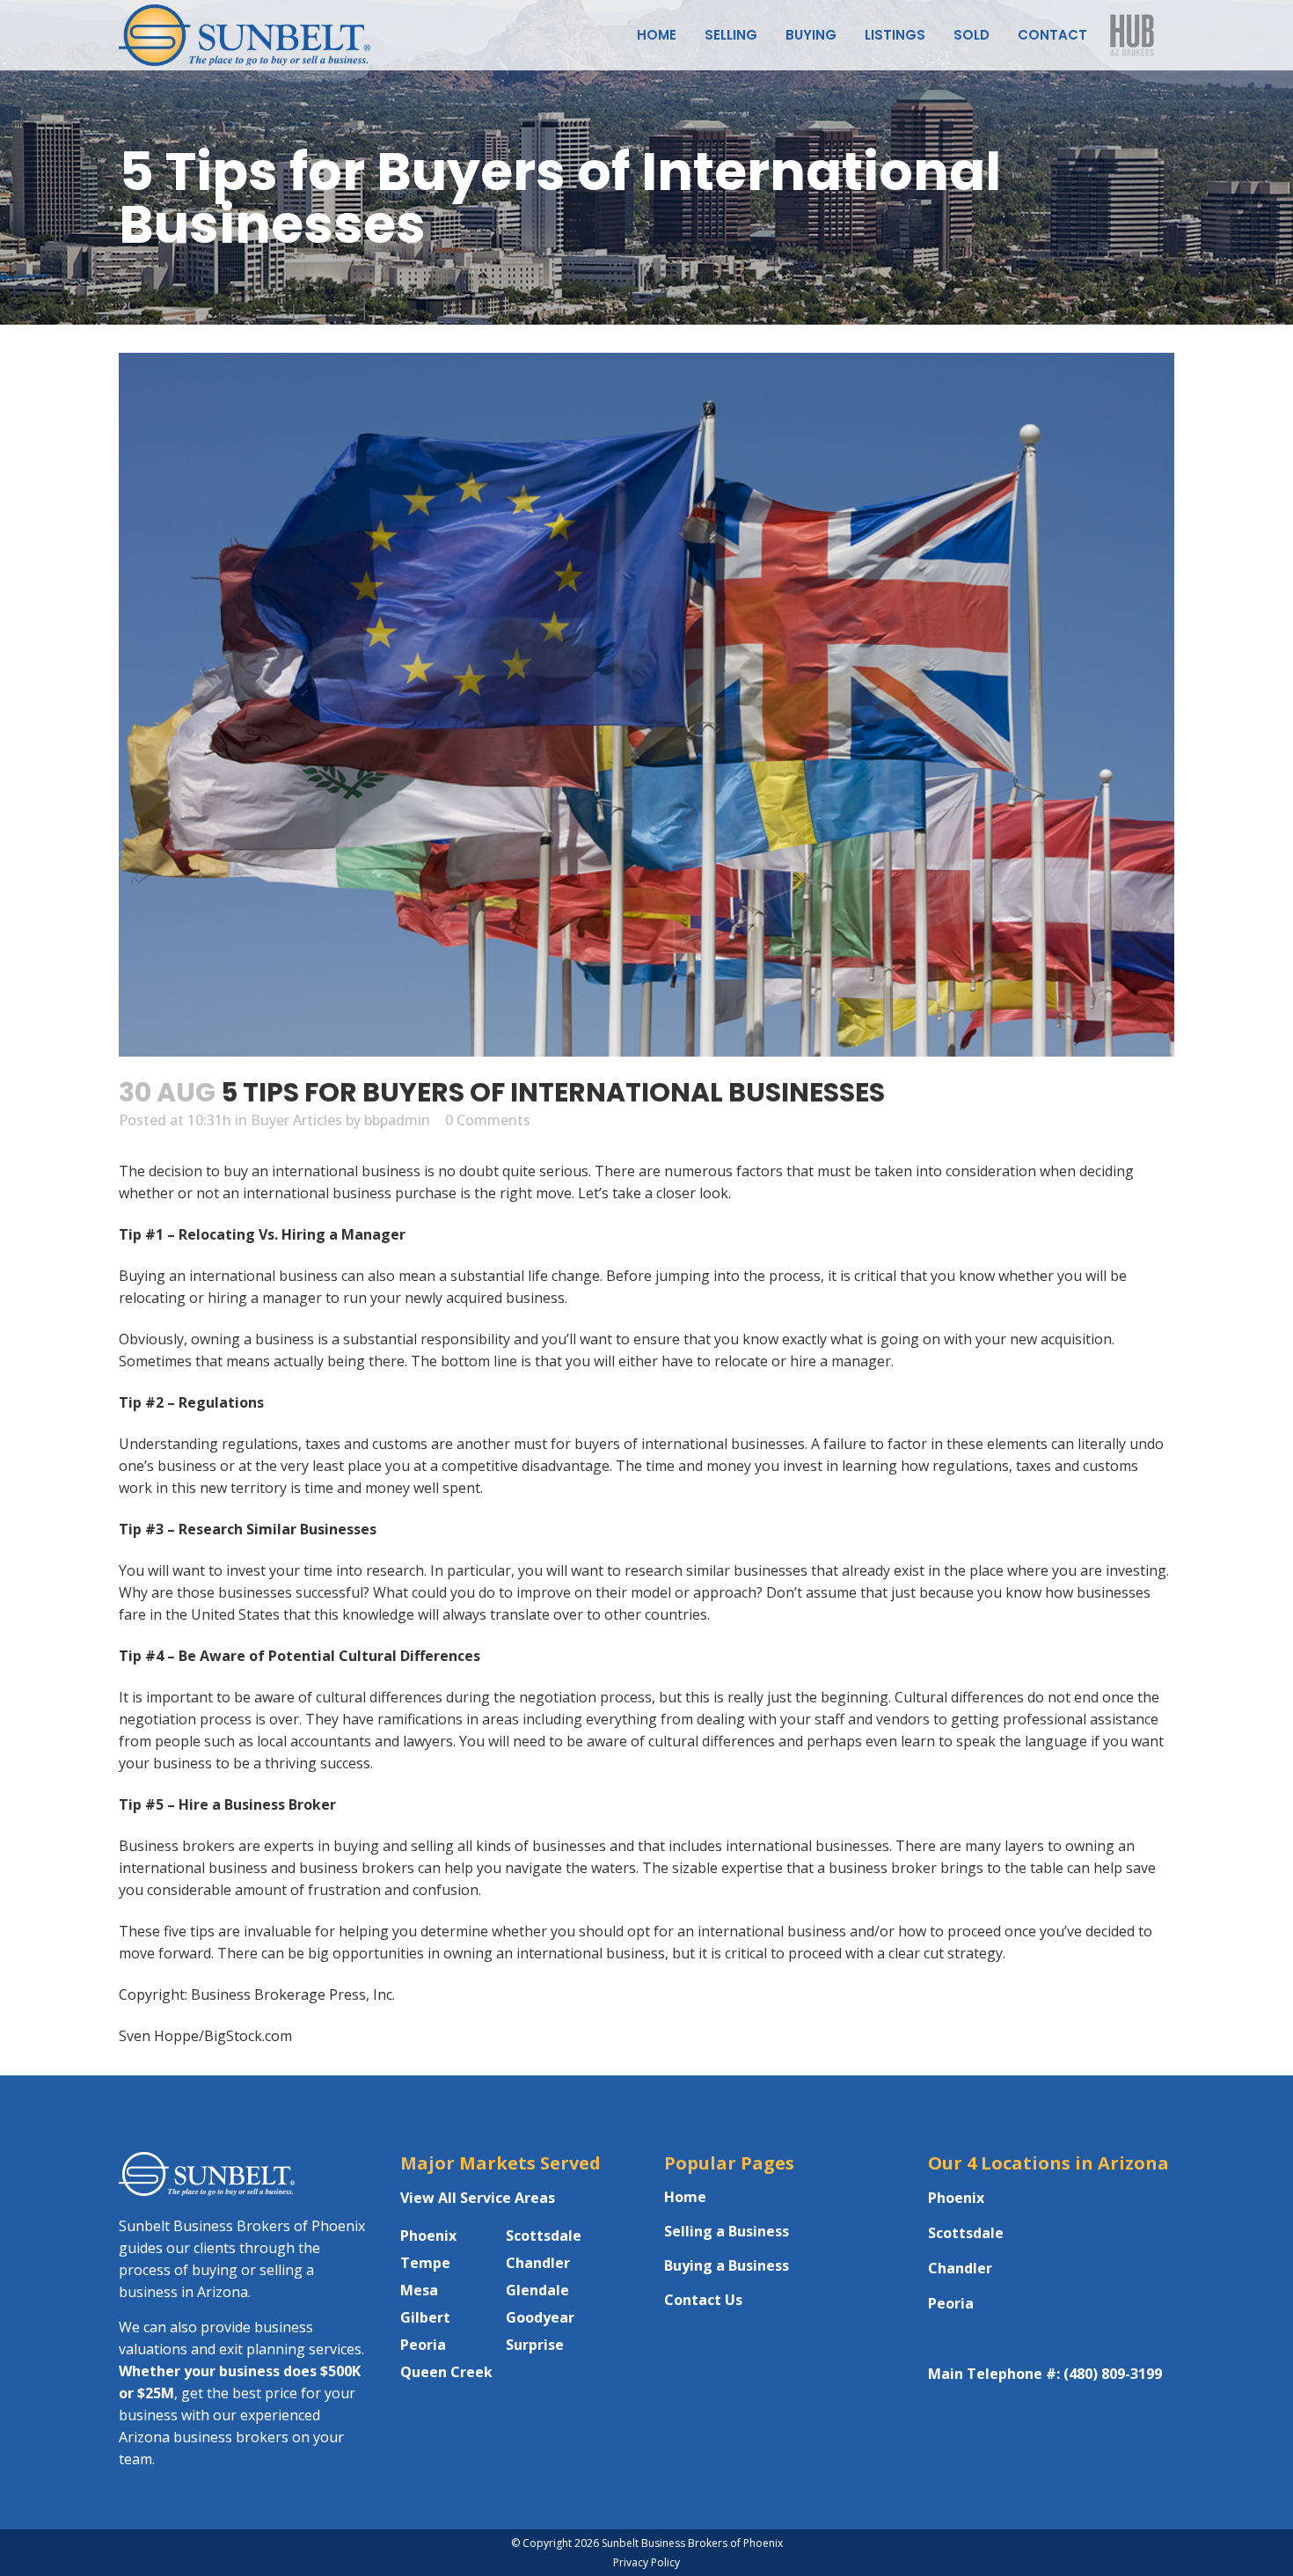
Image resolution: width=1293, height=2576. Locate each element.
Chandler (538, 2263)
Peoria (423, 2345)
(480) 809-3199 (1113, 2374)
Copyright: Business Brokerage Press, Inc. (257, 1994)
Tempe (425, 2263)
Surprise (535, 2345)
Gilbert (425, 2317)
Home (685, 2197)
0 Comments (488, 1120)
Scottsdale (544, 2236)
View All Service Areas (478, 2198)
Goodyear (540, 2317)
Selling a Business (727, 2231)
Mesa (419, 2290)
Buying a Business (727, 2265)
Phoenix (428, 2236)
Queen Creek (446, 2372)
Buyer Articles (296, 1120)
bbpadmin (397, 1120)
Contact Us (703, 2300)
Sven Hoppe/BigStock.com (205, 2036)
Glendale (537, 2290)
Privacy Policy (646, 2562)
